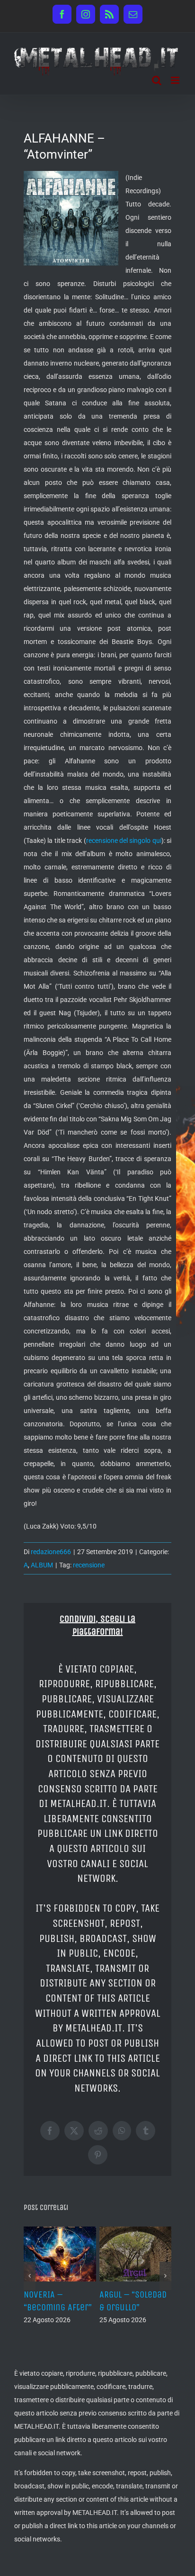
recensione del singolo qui (124, 841)
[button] (30, 2276)
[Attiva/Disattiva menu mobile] (176, 80)
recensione (89, 1565)
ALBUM (42, 1565)
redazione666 (51, 1552)
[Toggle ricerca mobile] (157, 80)
